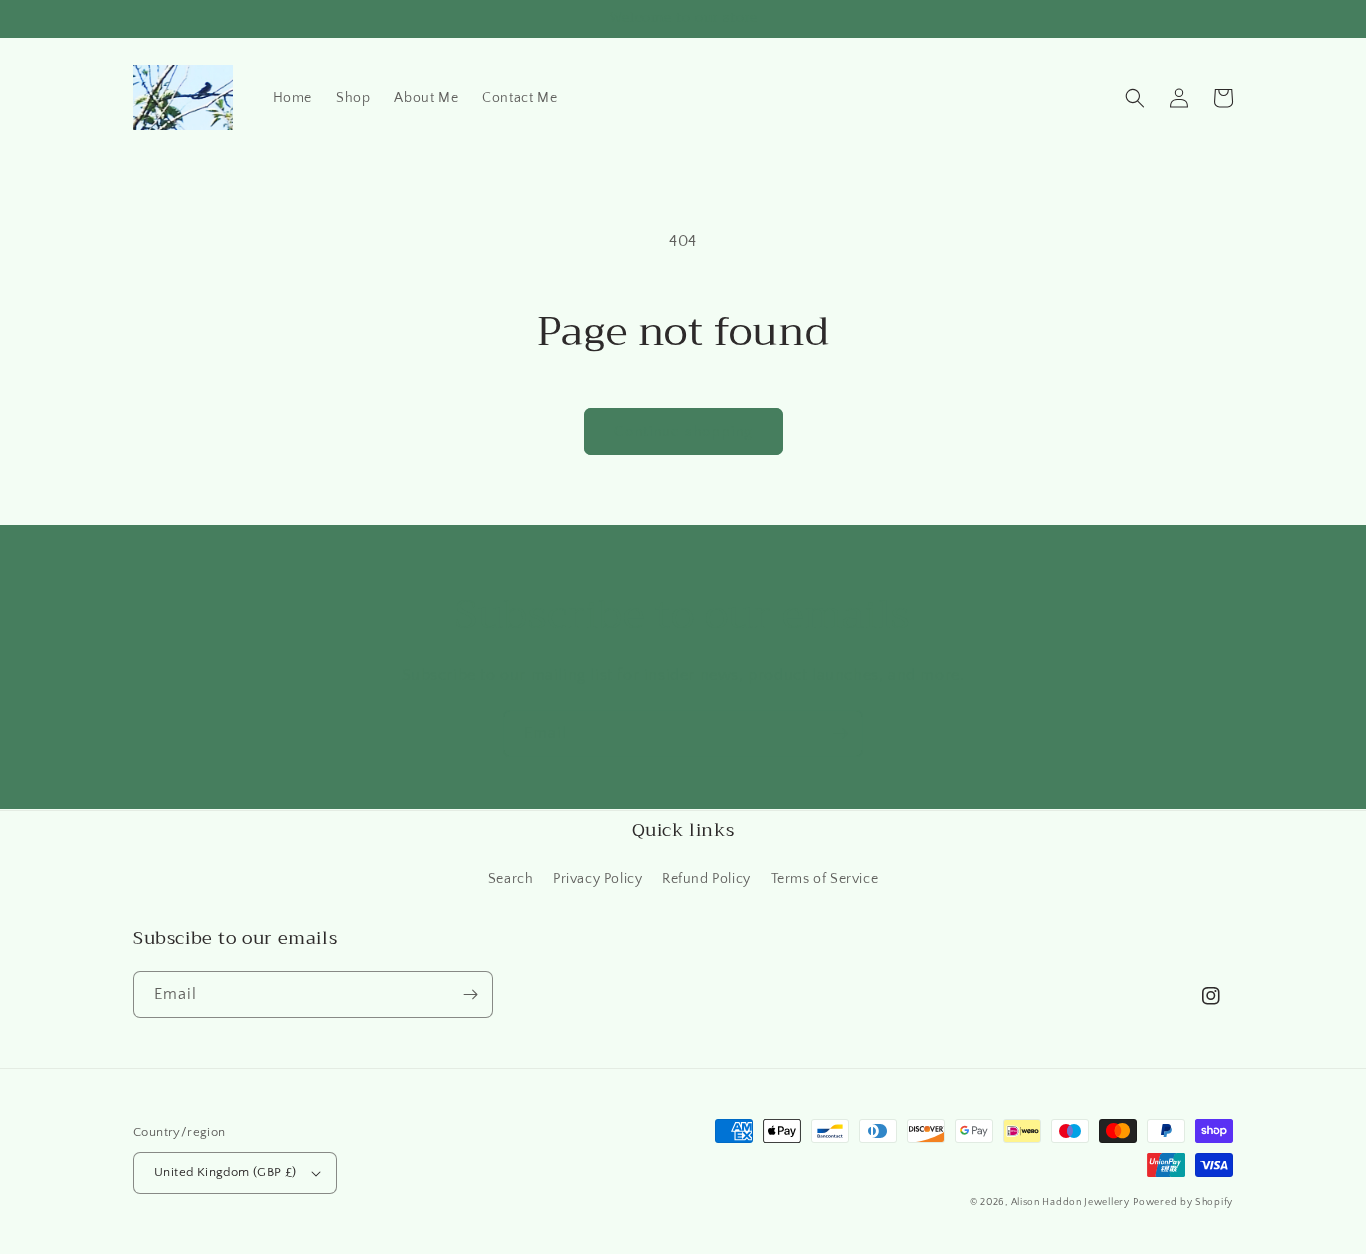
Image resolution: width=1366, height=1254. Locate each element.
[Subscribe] (840, 733)
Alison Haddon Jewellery (1070, 1202)
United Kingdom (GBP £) (225, 1172)
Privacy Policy (597, 879)
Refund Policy (706, 879)
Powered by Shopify (1183, 1202)
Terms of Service (825, 879)
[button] (1135, 98)
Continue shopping (683, 431)
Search (511, 879)
